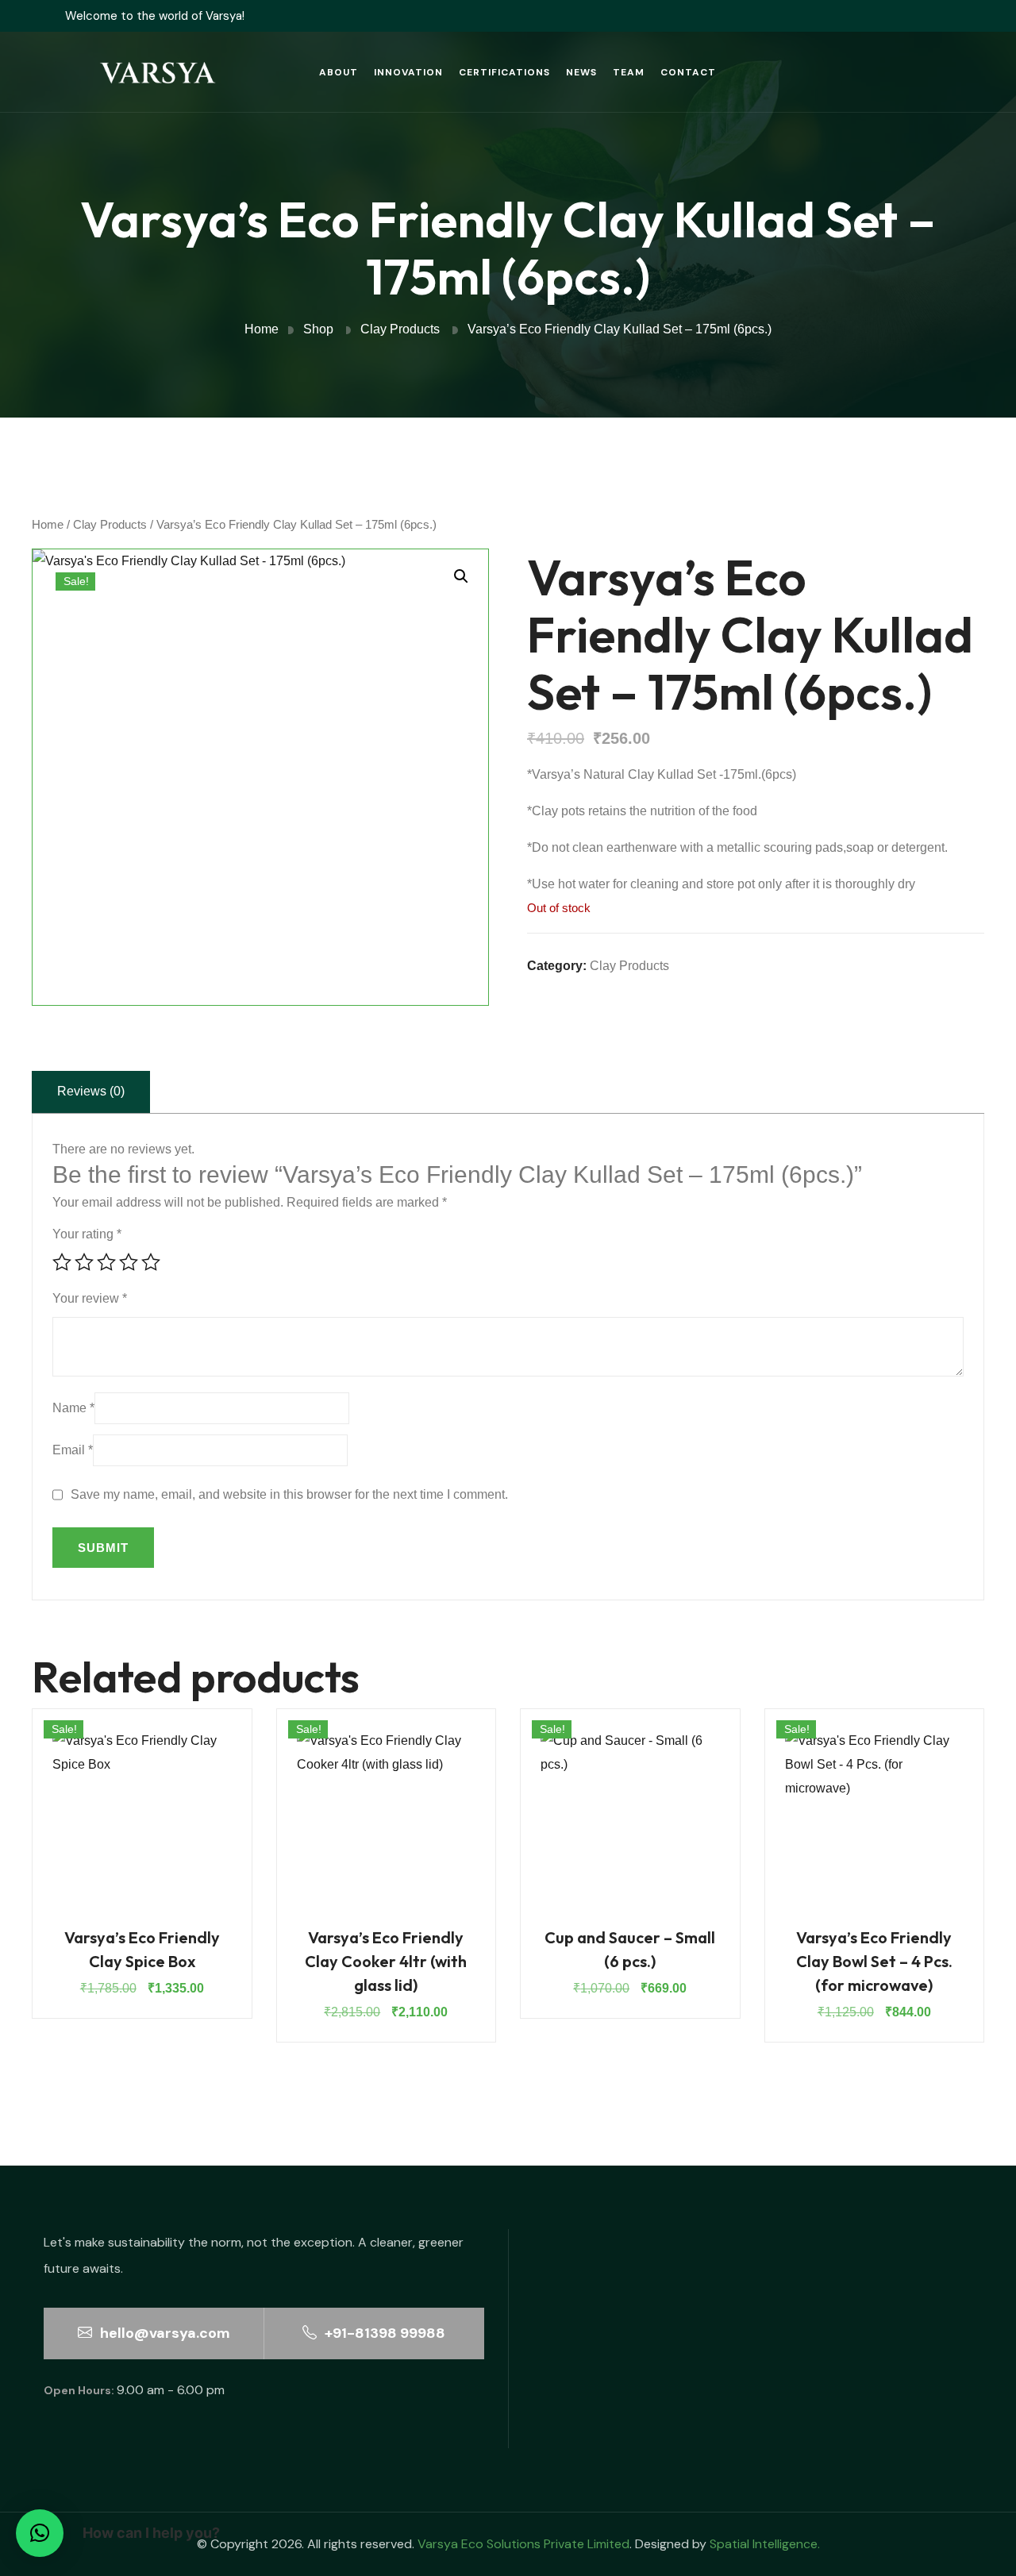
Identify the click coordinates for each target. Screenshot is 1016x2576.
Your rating (87, 1234)
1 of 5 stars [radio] (62, 1262)
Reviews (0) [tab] (91, 1091)
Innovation (408, 72)
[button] (461, 576)
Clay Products (110, 525)
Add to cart (142, 1832)
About (339, 72)
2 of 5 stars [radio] (84, 1262)
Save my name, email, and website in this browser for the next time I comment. (289, 1494)
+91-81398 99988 (383, 2333)
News (581, 72)
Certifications (504, 72)
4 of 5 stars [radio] (129, 1262)
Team (629, 72)
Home (48, 525)
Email (73, 1450)
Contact (688, 72)
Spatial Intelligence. (765, 2544)
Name (73, 1408)
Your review (90, 1298)
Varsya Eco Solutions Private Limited (523, 2544)
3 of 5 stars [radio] (106, 1262)
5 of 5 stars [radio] (151, 1262)
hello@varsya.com (164, 2333)
